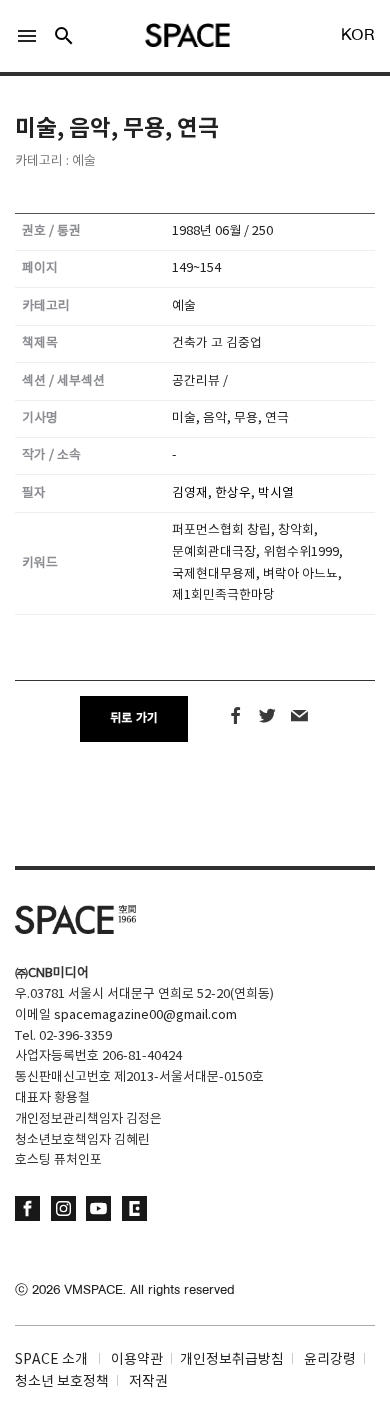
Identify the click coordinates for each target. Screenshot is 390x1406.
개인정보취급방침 (232, 1360)
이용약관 (137, 1360)
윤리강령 (330, 1360)
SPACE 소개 (51, 1360)
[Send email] (299, 716)
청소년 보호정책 (62, 1382)
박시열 (276, 493)
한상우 (233, 493)
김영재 (190, 493)
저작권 (148, 1382)
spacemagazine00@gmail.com (145, 1015)
